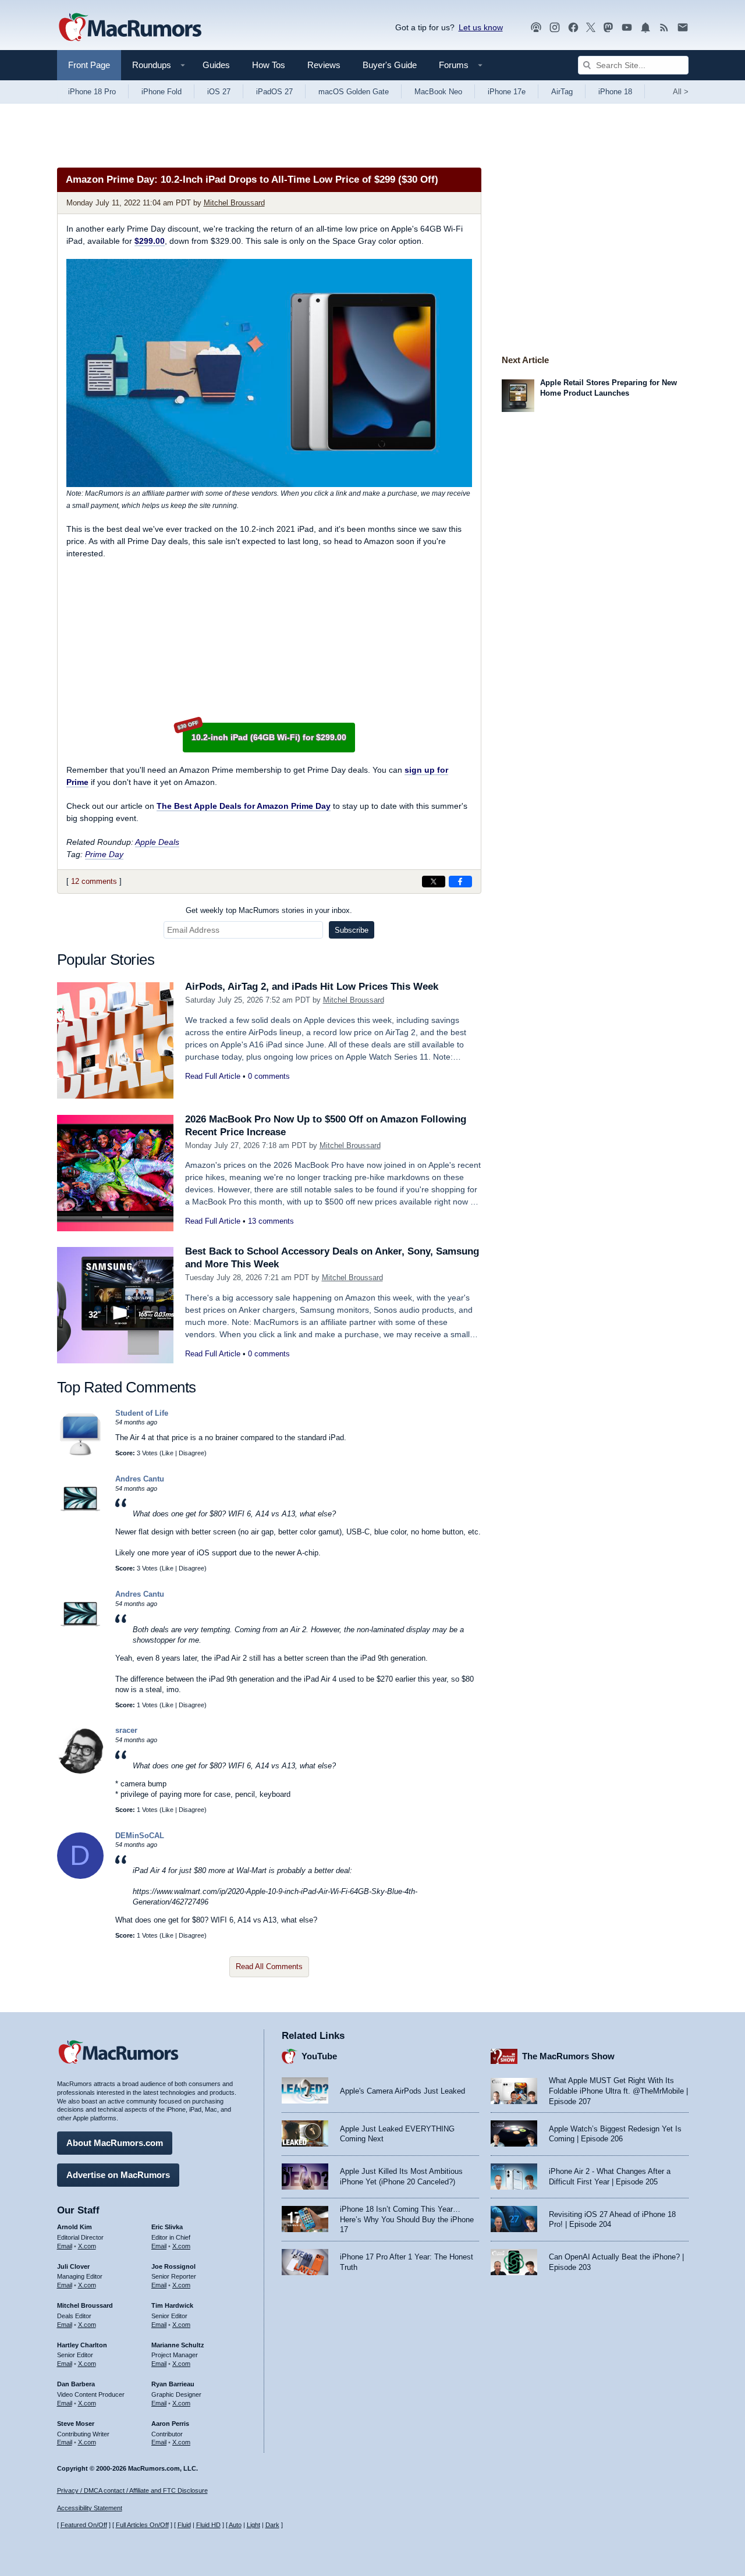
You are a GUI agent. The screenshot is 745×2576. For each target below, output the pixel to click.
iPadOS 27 (274, 92)
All (681, 92)
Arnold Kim (74, 2227)
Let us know (481, 27)
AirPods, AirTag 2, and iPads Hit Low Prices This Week (312, 987)
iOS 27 (219, 92)
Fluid (184, 2525)
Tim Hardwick (172, 2305)
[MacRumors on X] (591, 28)
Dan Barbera (76, 2384)
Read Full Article (213, 1076)
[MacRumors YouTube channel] (627, 28)
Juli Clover (73, 2266)
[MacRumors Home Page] (130, 28)
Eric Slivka (167, 2227)
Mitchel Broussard (234, 203)
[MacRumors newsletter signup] (683, 28)
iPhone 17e (507, 92)
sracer (126, 1730)
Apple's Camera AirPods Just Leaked (402, 2091)
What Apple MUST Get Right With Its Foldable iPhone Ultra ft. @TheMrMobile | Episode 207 (618, 2091)
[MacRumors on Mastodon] (608, 28)
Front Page (89, 65)
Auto (235, 2525)
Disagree (191, 1453)
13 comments (271, 1221)
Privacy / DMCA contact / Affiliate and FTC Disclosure (132, 2490)
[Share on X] (434, 882)
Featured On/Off (84, 2525)
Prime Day (104, 854)
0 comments (269, 1076)
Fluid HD (208, 2525)
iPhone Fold (162, 92)
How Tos (269, 65)
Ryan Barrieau (173, 2384)
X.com (87, 2246)
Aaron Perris (170, 2424)
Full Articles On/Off (142, 2525)
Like (168, 1453)
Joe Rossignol (173, 2266)
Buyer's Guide (390, 65)
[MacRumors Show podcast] (536, 28)
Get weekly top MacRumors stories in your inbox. (269, 910)
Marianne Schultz (178, 2345)
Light (253, 2525)
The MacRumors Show (568, 2056)
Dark (272, 2525)
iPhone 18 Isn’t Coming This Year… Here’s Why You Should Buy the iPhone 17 (407, 2219)
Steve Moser (76, 2424)
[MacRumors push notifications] (645, 28)
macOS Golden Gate (354, 92)
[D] (80, 1876)
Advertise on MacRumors (118, 2175)
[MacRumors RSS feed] (664, 28)
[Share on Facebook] (460, 882)
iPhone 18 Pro (92, 92)
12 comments (94, 881)
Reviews (324, 65)
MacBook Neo (438, 92)
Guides (216, 65)
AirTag (562, 92)
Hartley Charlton (82, 2345)
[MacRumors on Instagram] (555, 28)
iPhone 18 (615, 92)
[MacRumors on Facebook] (573, 28)
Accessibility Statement (90, 2508)
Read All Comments (269, 1966)
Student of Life (142, 1413)
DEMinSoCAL (140, 1836)
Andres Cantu (140, 1479)
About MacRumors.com (115, 2143)
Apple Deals (157, 842)
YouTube (319, 2056)
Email (65, 2246)
